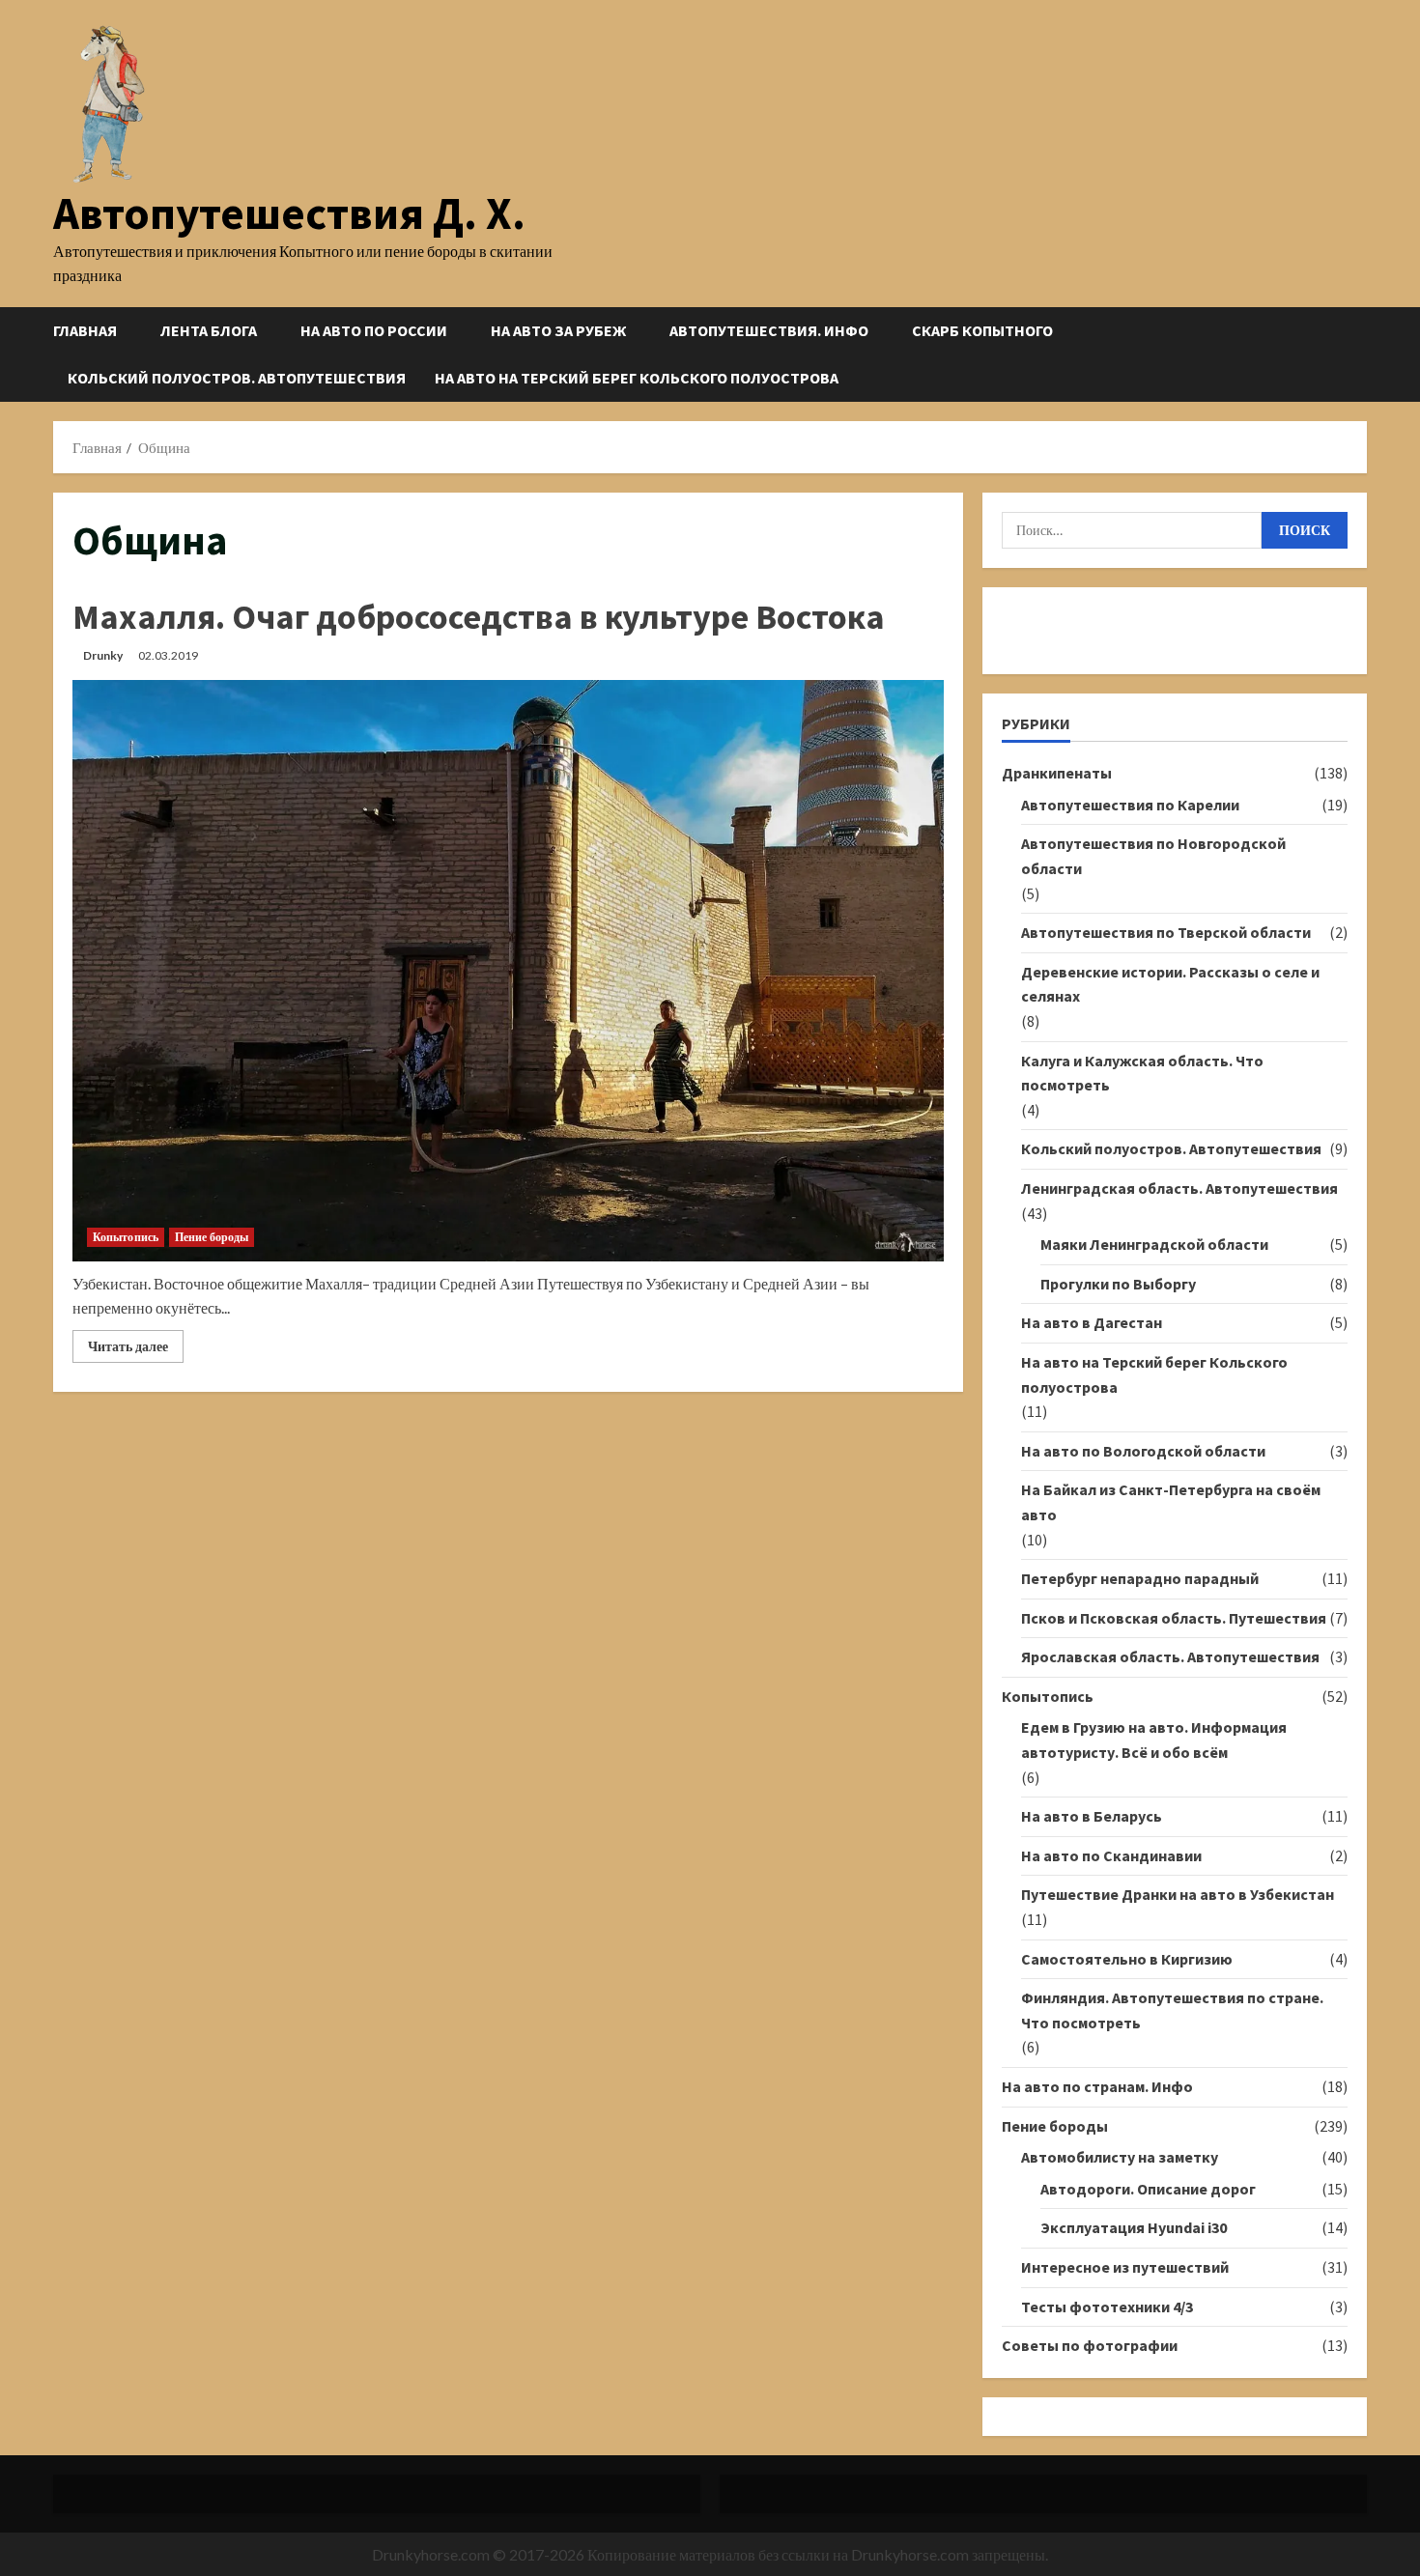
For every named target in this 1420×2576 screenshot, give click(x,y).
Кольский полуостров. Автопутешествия (237, 378)
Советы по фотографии (1090, 2345)
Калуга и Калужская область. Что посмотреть (1142, 1073)
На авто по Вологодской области (1143, 1451)
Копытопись (126, 1237)
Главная (85, 330)
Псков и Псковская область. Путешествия (1174, 1618)
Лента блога (209, 330)
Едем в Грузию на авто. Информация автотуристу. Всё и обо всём (1154, 1740)
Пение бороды (212, 1237)
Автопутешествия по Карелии (1130, 805)
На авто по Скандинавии (1111, 1855)
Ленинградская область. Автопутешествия (1179, 1188)
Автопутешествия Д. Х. (289, 213)
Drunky (103, 655)
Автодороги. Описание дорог (1148, 2189)
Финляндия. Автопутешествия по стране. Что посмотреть (1172, 2010)
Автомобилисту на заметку (1120, 2157)
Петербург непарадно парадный (1140, 1578)
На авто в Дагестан (1092, 1322)
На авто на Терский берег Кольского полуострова (637, 378)
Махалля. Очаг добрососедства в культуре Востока (479, 617)
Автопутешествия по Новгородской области (1153, 856)
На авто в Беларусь (1092, 1816)
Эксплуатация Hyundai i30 (1134, 2227)
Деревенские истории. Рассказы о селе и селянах (1170, 984)
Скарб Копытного (982, 330)
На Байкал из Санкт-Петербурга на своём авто (1171, 1502)
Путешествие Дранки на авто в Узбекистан (1178, 1894)
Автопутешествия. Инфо (769, 330)
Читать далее (136, 1350)
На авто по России (374, 330)
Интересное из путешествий (1125, 2267)
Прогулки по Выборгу (1118, 1284)
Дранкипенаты (1057, 773)
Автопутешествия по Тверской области (1166, 932)
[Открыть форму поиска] (1361, 354)
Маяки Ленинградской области (1154, 1244)
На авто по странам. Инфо (1097, 2086)
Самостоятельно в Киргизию (1127, 1959)
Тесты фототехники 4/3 (1107, 2307)
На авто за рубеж (558, 330)
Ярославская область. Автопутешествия (1170, 1656)
